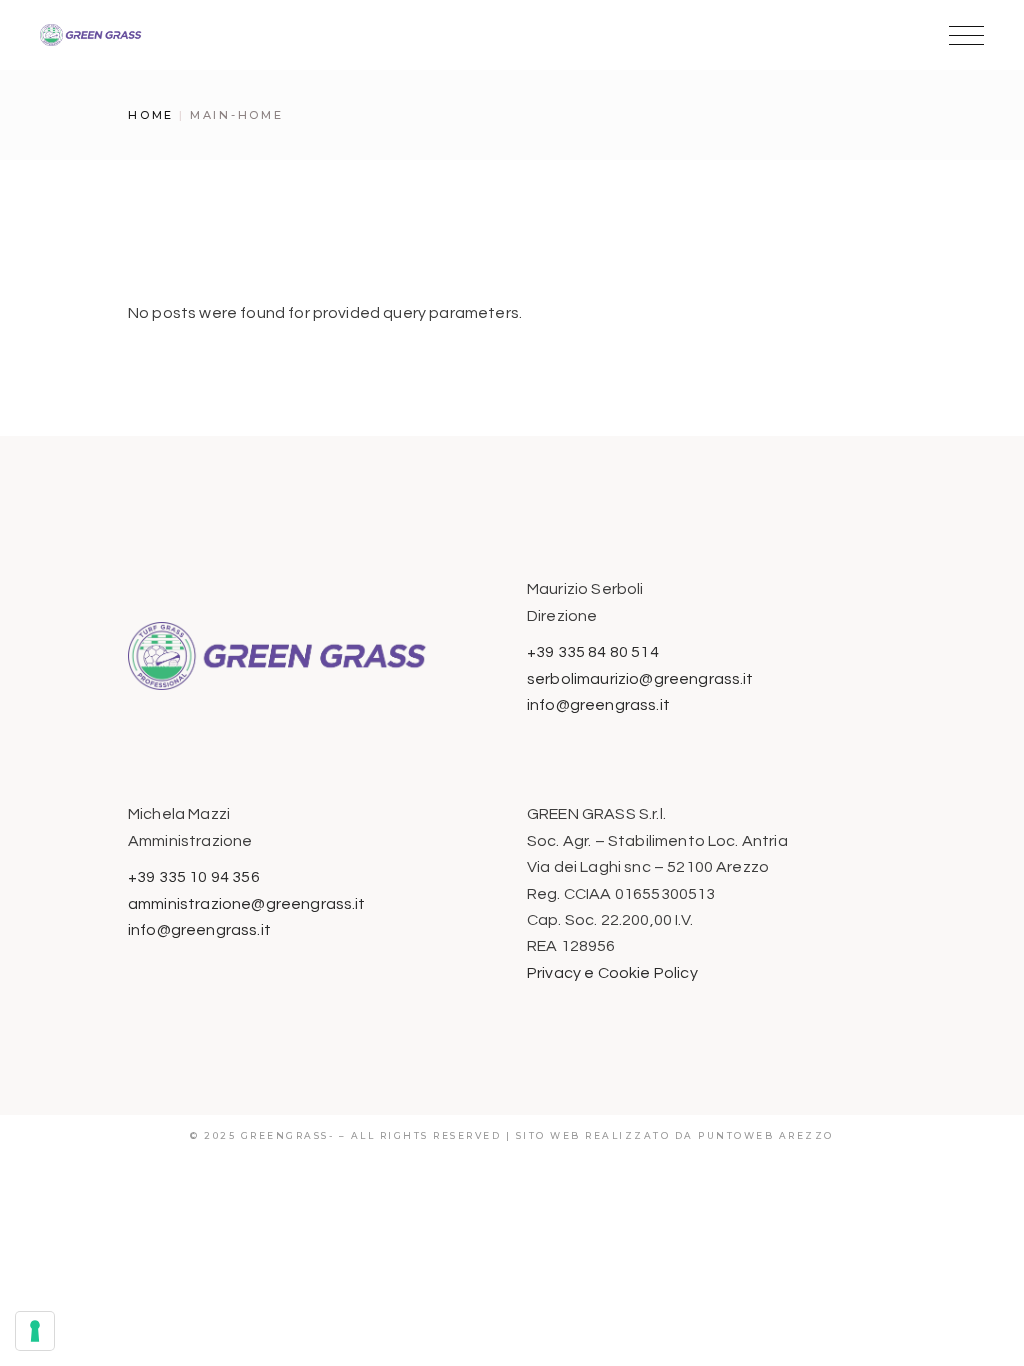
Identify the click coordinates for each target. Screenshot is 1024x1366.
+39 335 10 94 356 (194, 877)
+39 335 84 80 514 (593, 652)
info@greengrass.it (598, 705)
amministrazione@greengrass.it (247, 904)
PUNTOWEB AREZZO (766, 1135)
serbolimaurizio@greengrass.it (640, 679)
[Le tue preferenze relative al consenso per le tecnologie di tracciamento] (35, 1331)
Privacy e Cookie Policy (612, 973)
